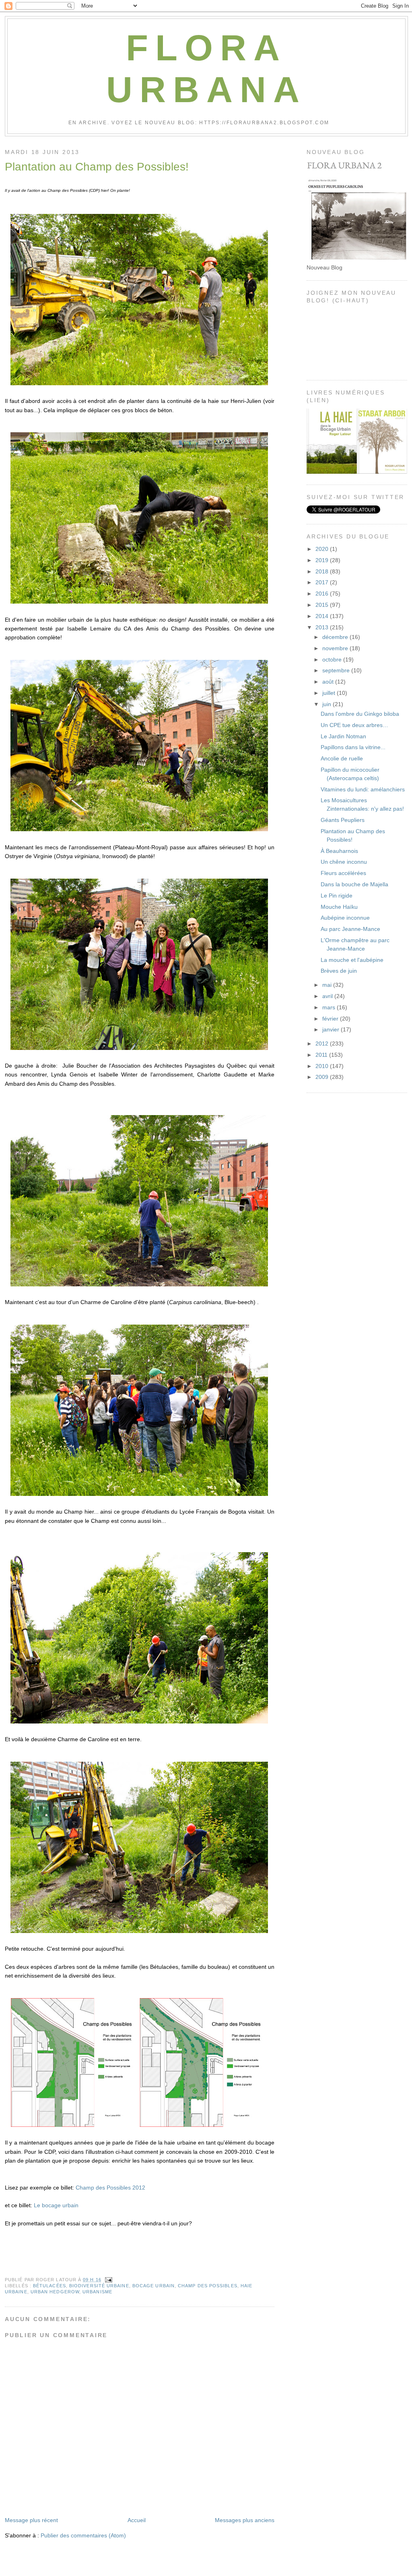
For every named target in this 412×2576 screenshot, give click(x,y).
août (329, 682)
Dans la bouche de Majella (354, 884)
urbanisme (97, 2292)
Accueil (137, 2520)
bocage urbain (153, 2286)
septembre (337, 670)
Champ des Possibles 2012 (110, 2188)
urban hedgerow (55, 2292)
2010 (323, 1066)
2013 (323, 627)
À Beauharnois (339, 851)
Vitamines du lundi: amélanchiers (363, 789)
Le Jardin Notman (343, 736)
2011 (322, 1055)
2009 (323, 1077)
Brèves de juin (339, 971)
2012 (323, 1044)
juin (328, 704)
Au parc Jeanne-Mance (350, 929)
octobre (333, 659)
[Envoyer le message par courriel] (108, 2280)
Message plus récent (31, 2520)
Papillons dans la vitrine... (353, 747)
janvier (332, 1029)
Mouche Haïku (339, 907)
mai (328, 985)
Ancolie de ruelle (342, 758)
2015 (323, 605)
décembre (336, 637)
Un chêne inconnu (344, 862)
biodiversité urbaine (99, 2286)
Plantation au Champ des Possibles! (97, 167)
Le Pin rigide (337, 896)
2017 (323, 582)
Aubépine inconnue (345, 918)
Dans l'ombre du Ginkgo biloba (360, 714)
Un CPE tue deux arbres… (354, 725)
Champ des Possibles (208, 2286)
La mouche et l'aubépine (352, 960)
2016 (323, 594)
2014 (323, 616)
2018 (323, 571)
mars (330, 1007)
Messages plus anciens (245, 2520)
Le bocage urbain (56, 2205)
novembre (336, 648)
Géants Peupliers (343, 820)
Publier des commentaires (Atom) (83, 2535)
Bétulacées (49, 2286)
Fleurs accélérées (343, 873)
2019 (323, 560)
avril (328, 996)
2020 (323, 549)
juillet (330, 693)
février (331, 1019)
